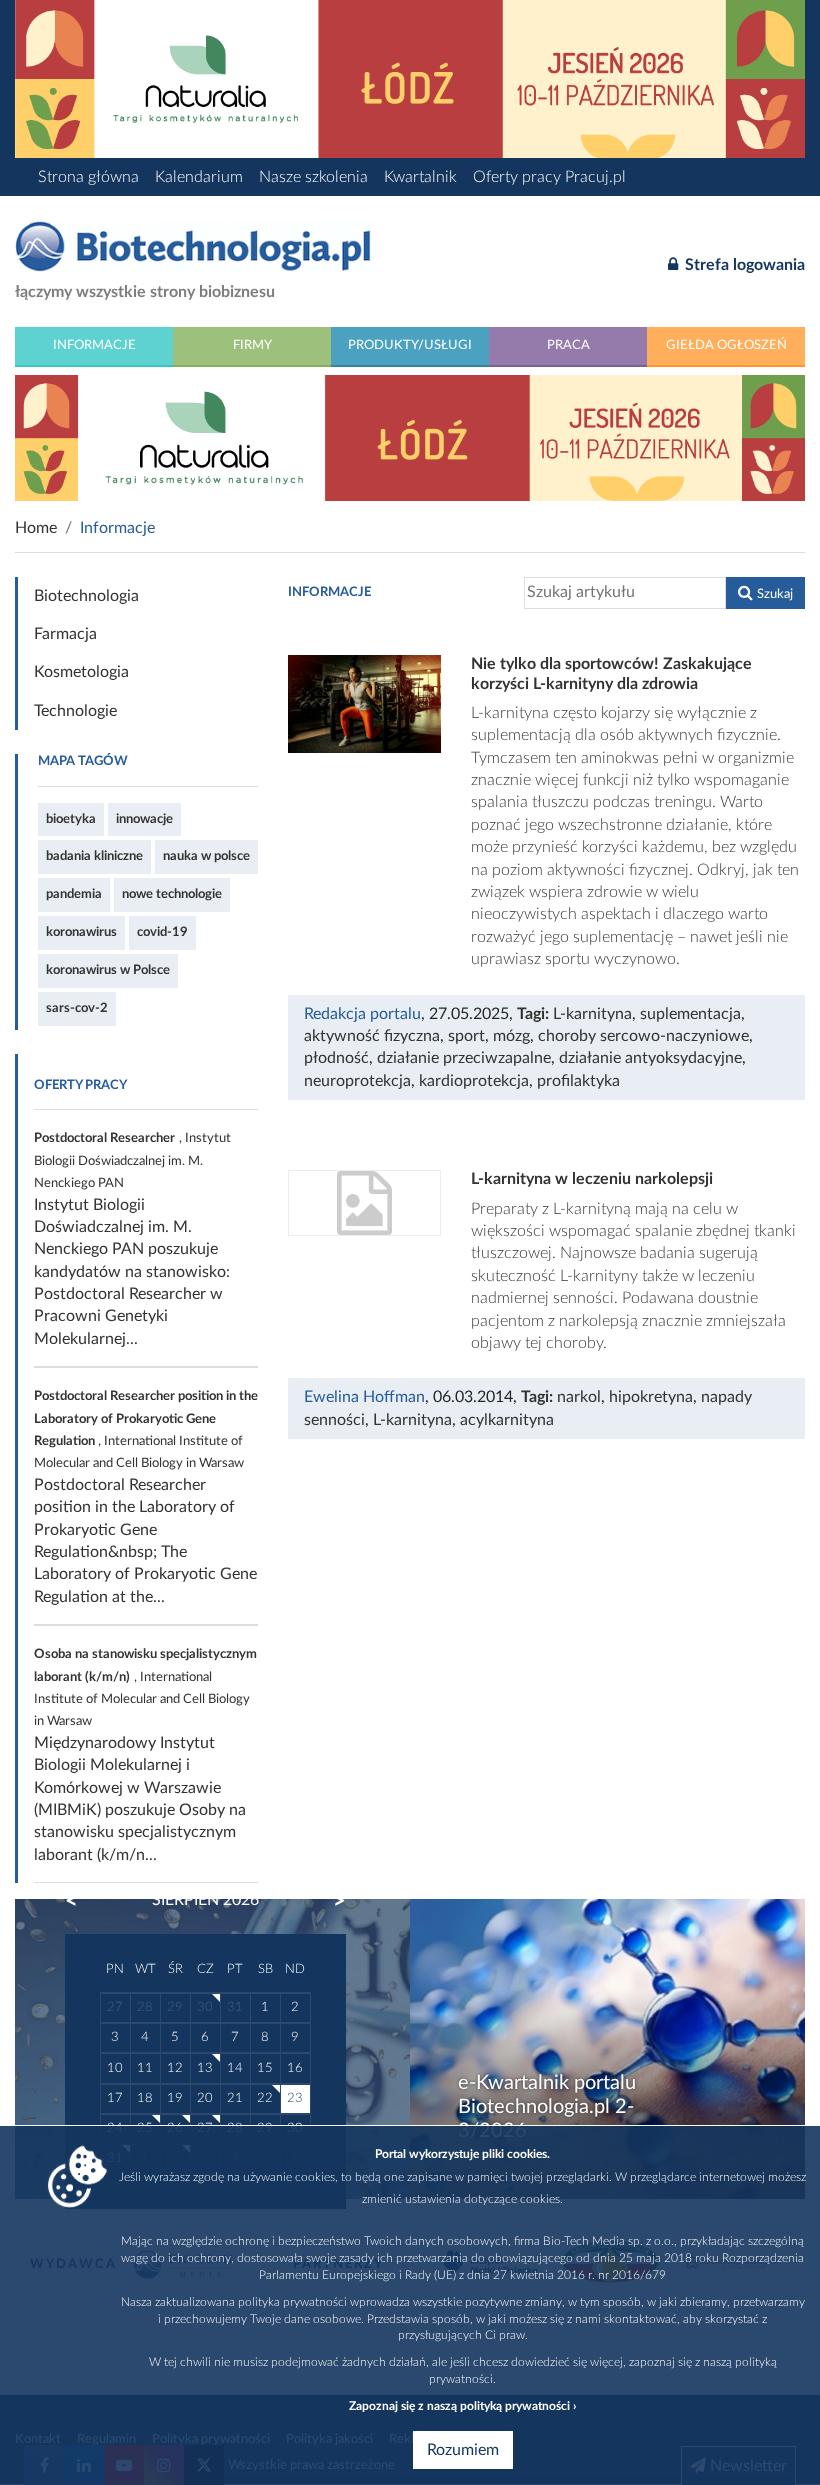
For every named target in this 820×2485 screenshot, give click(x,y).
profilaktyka (578, 1081)
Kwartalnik (420, 177)
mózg (511, 1036)
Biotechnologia (86, 596)
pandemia (74, 894)
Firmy (252, 345)
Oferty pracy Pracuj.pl (549, 177)
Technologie (75, 711)
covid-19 (162, 932)
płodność (336, 1058)
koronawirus (81, 932)
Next (330, 1901)
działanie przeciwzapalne (464, 1058)
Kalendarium (199, 177)
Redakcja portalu (362, 1014)
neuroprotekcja (357, 1081)
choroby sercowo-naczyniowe (643, 1036)
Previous (81, 1901)
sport (466, 1036)
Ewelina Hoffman (364, 1397)
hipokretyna (651, 1397)
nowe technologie (172, 894)
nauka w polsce (206, 856)
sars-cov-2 (77, 1008)
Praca (568, 345)
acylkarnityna (507, 1420)
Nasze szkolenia (313, 177)
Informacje (94, 345)
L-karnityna (592, 1014)
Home (36, 528)
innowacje (144, 819)
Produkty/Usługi (410, 345)
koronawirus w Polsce (108, 970)
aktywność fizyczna (372, 1036)
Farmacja (65, 634)
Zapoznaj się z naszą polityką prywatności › (462, 2406)
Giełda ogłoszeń (726, 345)
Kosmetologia (81, 672)
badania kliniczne (94, 856)
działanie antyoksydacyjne (650, 1058)
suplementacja (690, 1014)
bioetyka (71, 819)
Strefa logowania (743, 265)
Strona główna (88, 177)
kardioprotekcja (474, 1081)
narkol (579, 1397)
